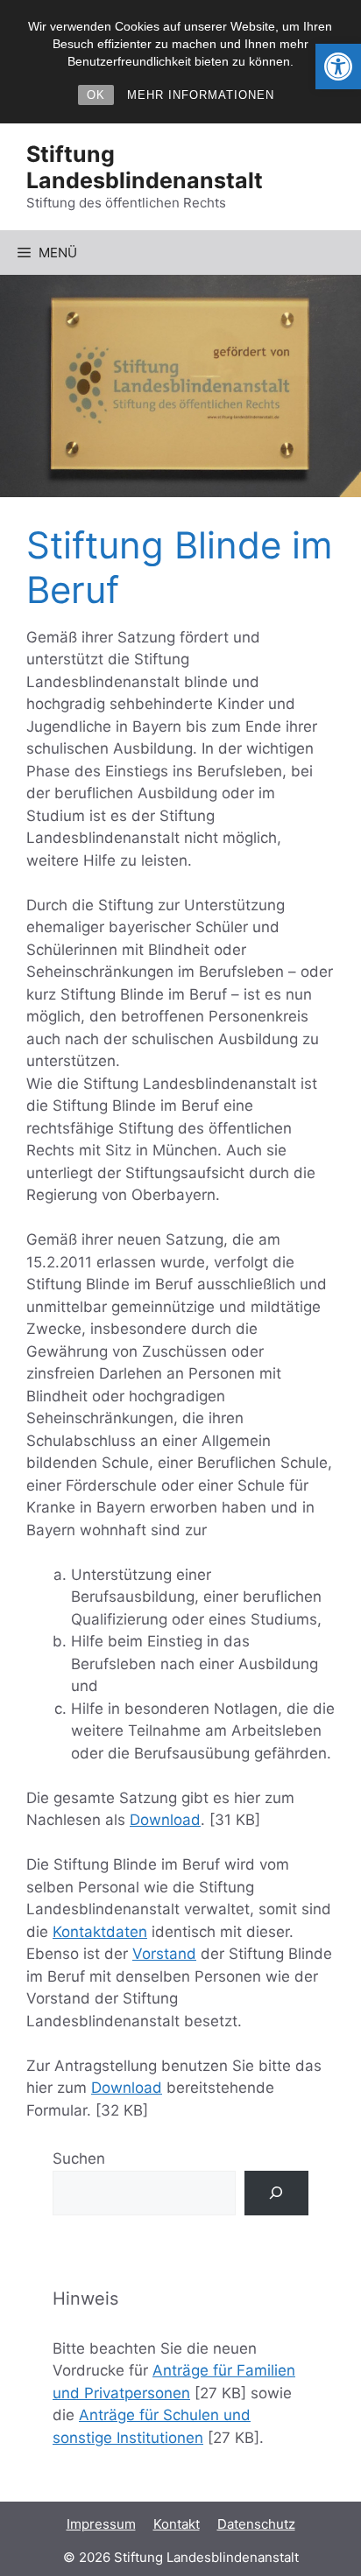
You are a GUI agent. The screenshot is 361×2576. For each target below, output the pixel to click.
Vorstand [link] (164, 1954)
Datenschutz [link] (256, 2524)
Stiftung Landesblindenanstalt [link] (145, 167)
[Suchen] (276, 2193)
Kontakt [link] (177, 2524)
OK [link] (96, 95)
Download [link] (165, 1820)
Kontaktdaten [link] (100, 1932)
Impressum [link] (101, 2524)
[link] (338, 67)
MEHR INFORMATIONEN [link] (201, 95)
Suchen (79, 2158)
